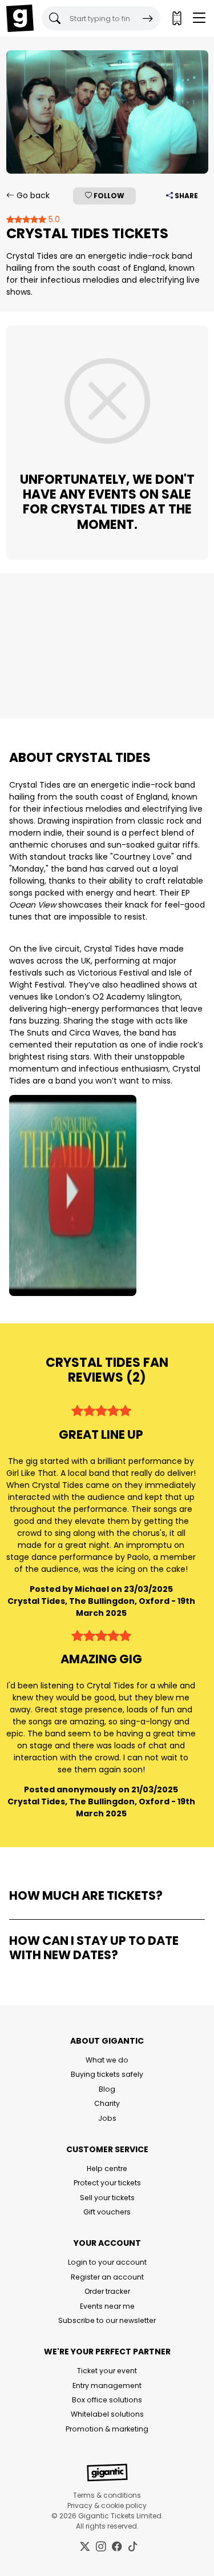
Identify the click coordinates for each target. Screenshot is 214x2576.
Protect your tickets (107, 2183)
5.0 (53, 219)
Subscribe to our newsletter (107, 2320)
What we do (107, 2060)
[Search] (148, 18)
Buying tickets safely (107, 2074)
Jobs (107, 2118)
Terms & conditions (107, 2495)
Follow (108, 196)
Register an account (107, 2277)
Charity (107, 2103)
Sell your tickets (107, 2198)
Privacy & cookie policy (107, 2505)
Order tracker (107, 2291)
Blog (107, 2089)
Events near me (107, 2306)
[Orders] (176, 18)
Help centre (107, 2168)
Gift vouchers (107, 2212)
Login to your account (107, 2262)
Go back (32, 195)
